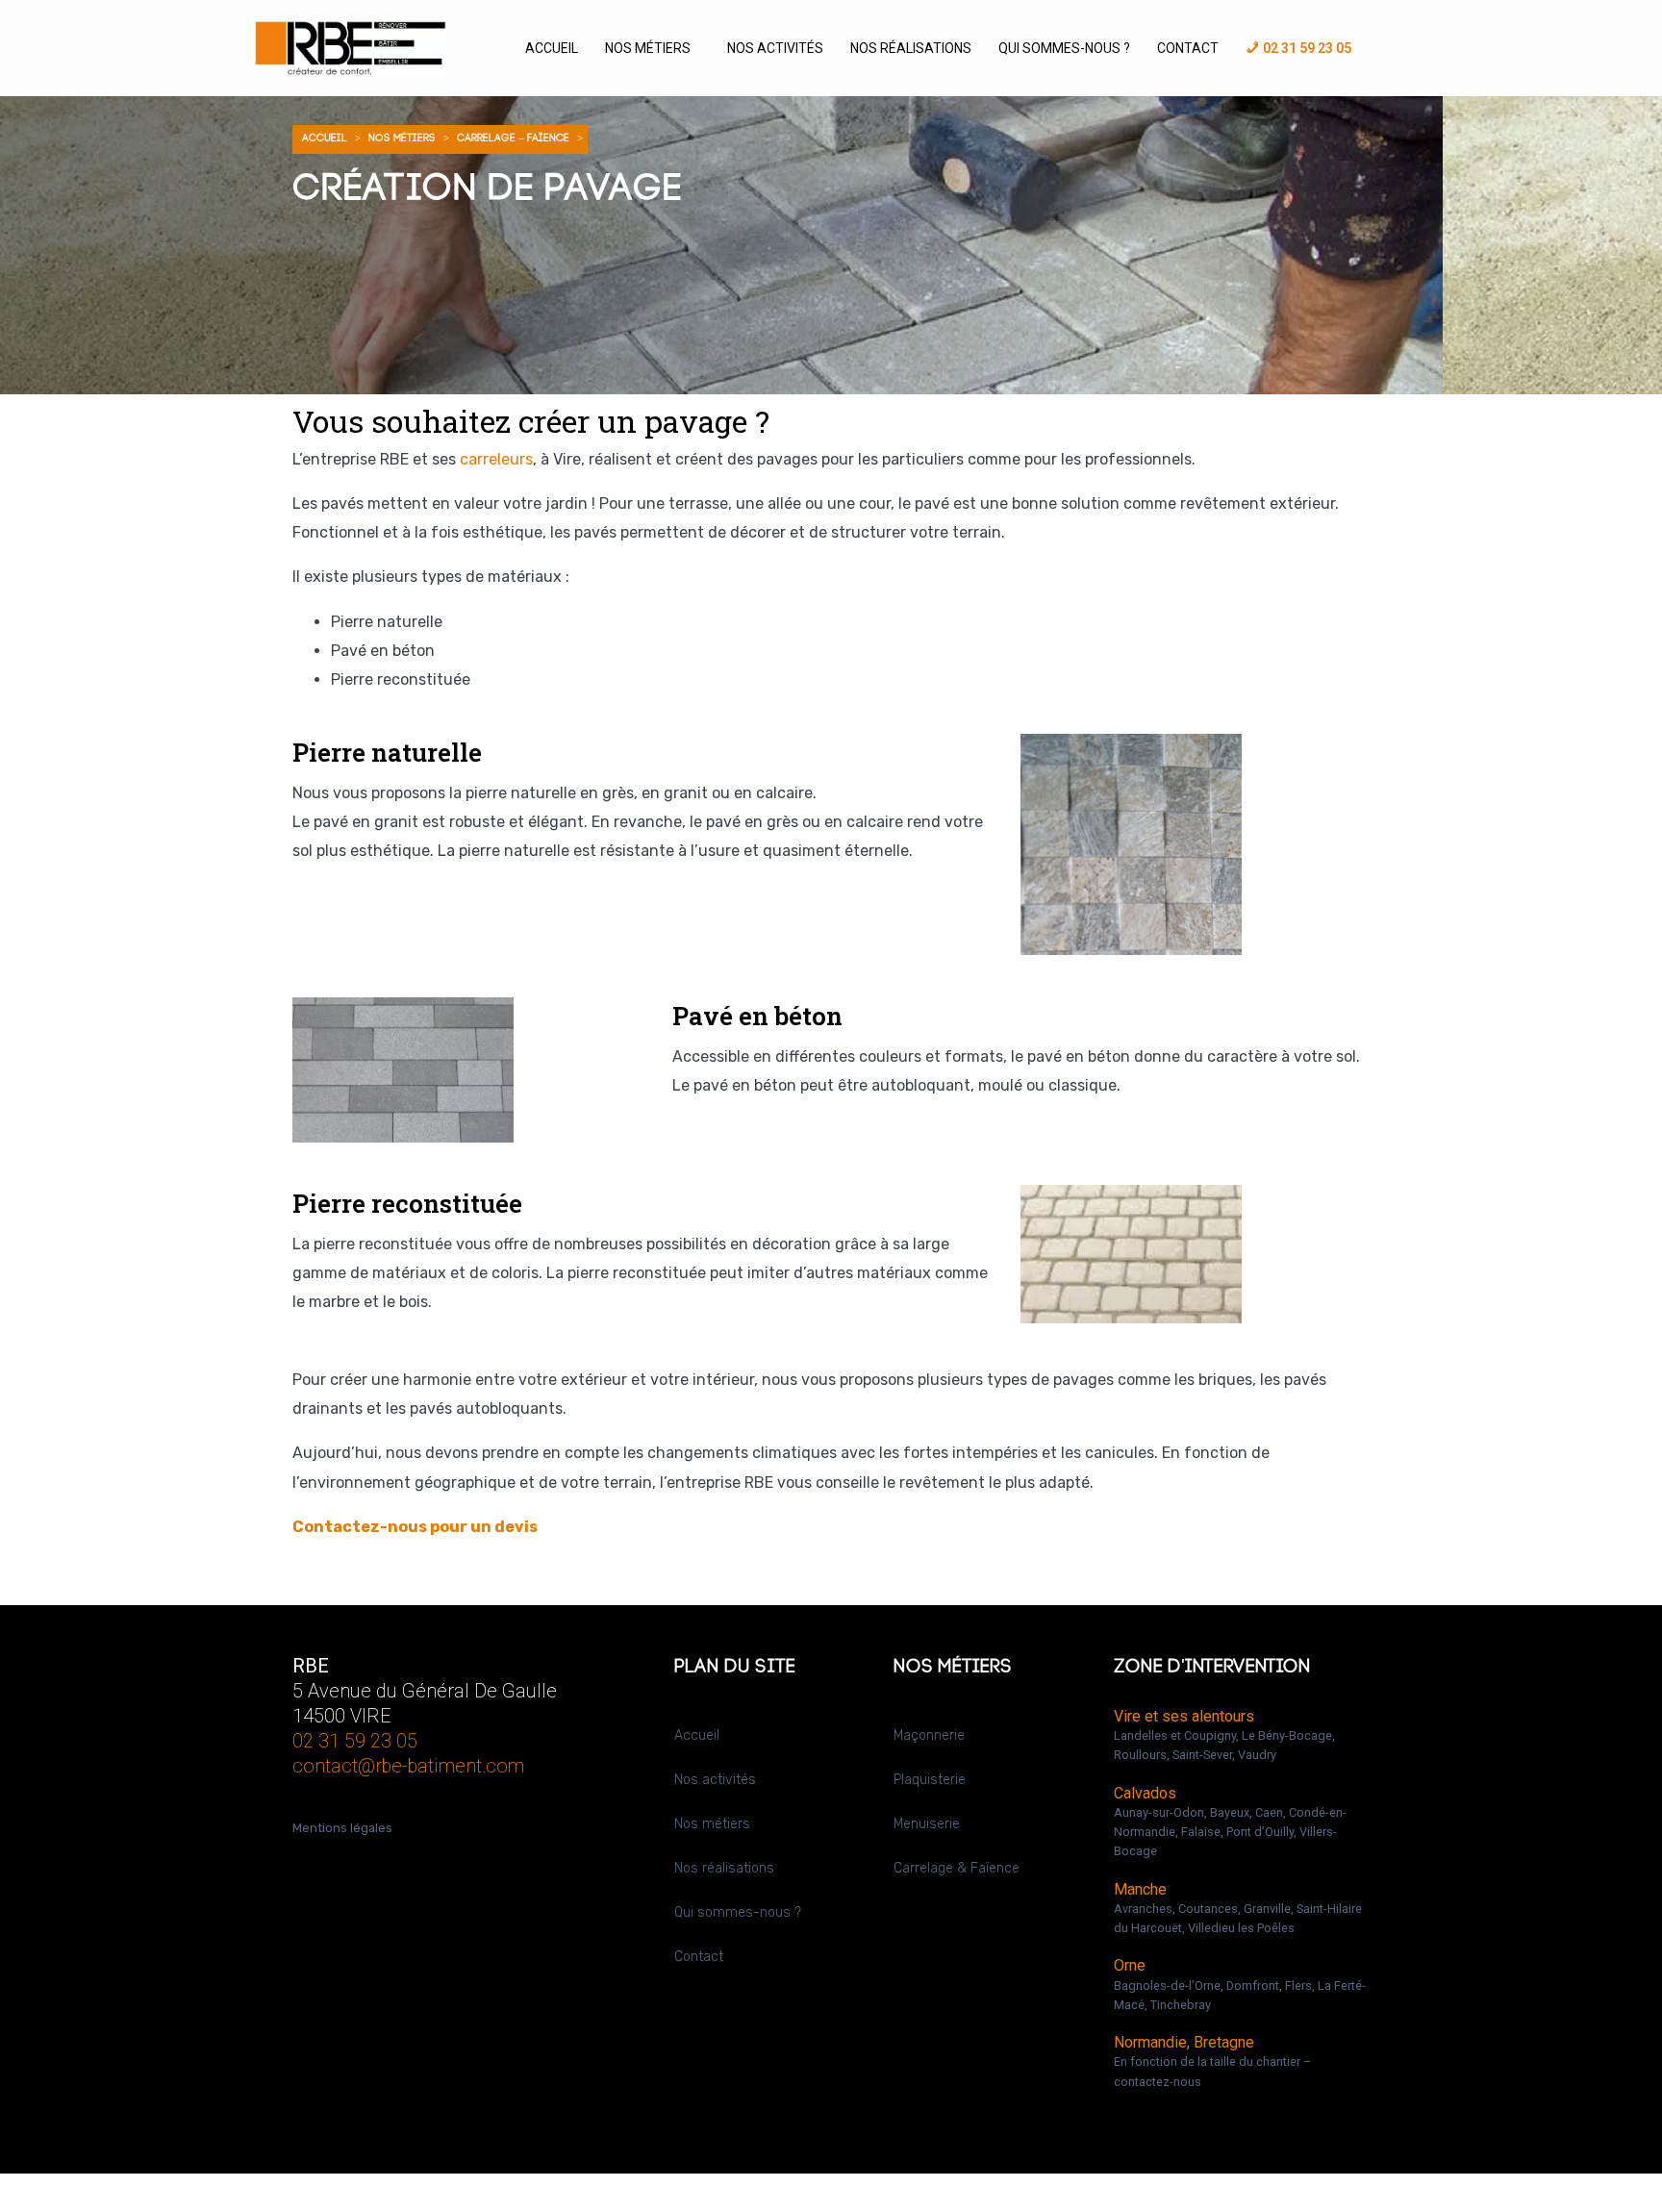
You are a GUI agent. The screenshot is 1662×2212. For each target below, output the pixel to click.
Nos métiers (648, 48)
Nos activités (775, 48)
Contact (1188, 48)
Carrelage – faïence (513, 139)
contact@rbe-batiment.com (408, 1766)
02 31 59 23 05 (355, 1741)
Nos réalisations (911, 48)
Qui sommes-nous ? (1064, 48)
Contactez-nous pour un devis (415, 1527)
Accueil (552, 48)
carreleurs (496, 459)
